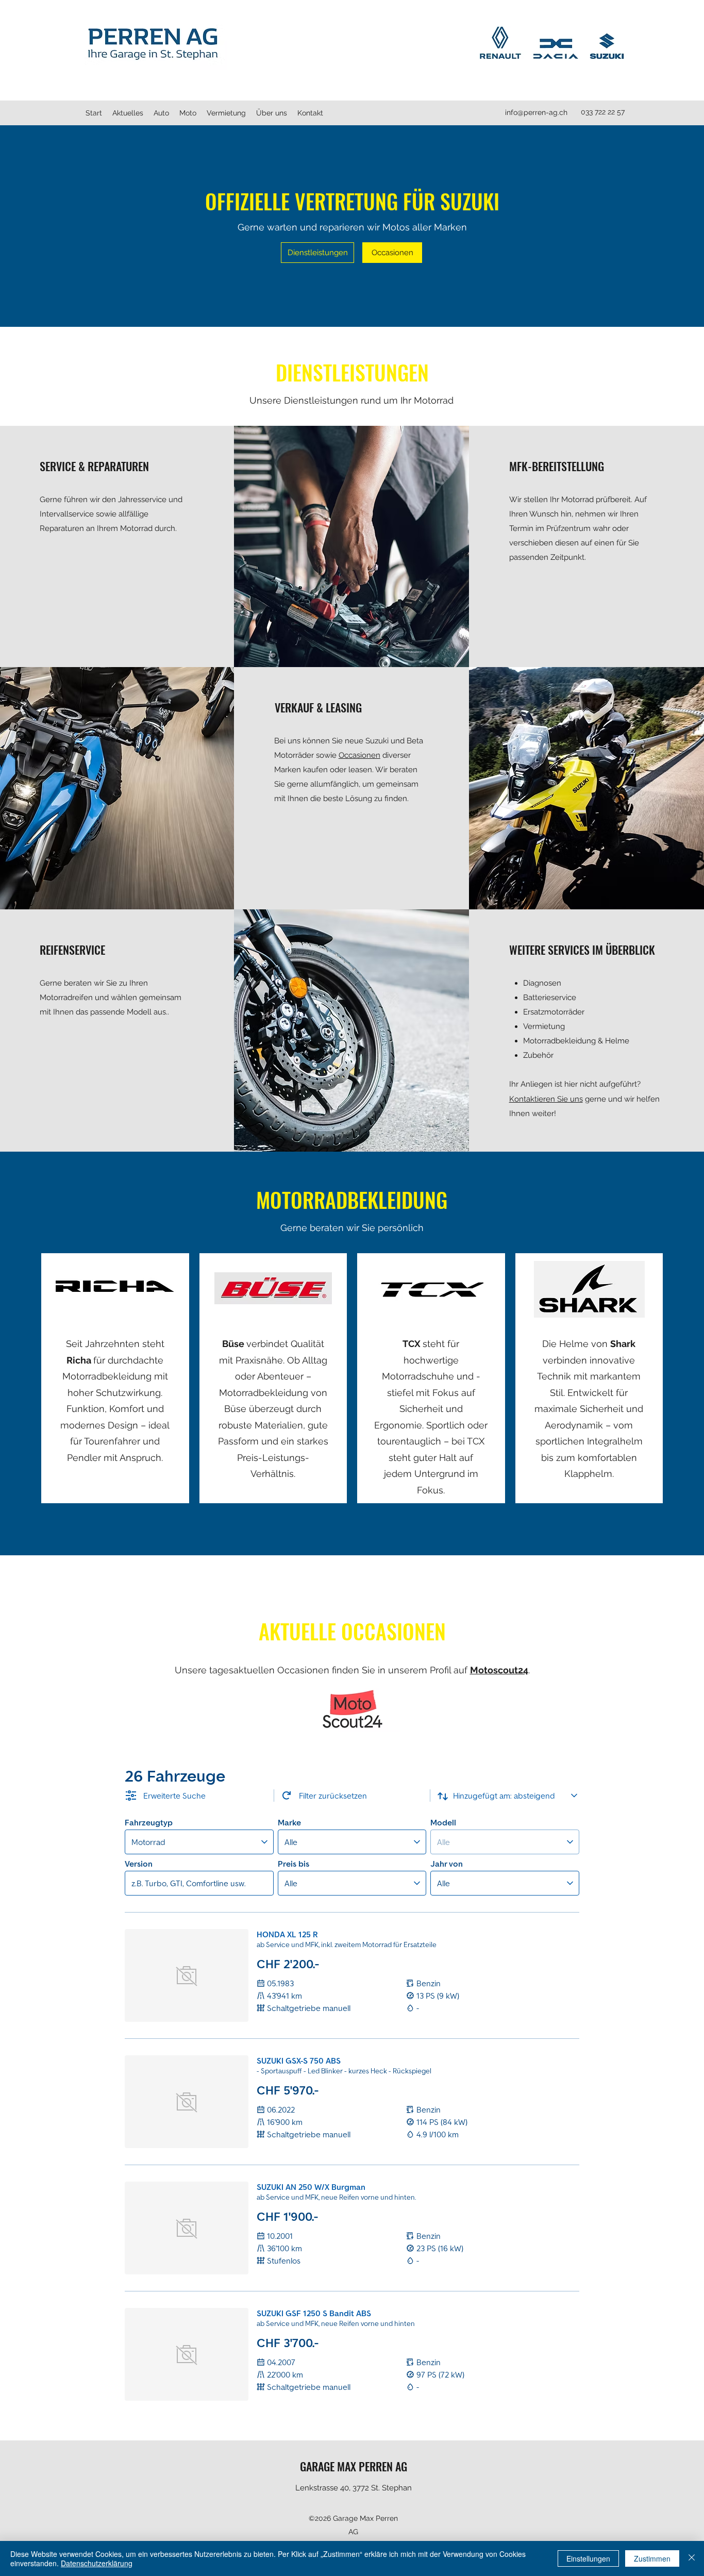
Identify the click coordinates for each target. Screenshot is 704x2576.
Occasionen (359, 755)
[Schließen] (692, 2558)
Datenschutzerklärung (97, 2563)
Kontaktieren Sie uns (546, 1099)
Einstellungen (588, 2558)
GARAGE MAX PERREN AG (354, 2466)
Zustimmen (652, 2558)
